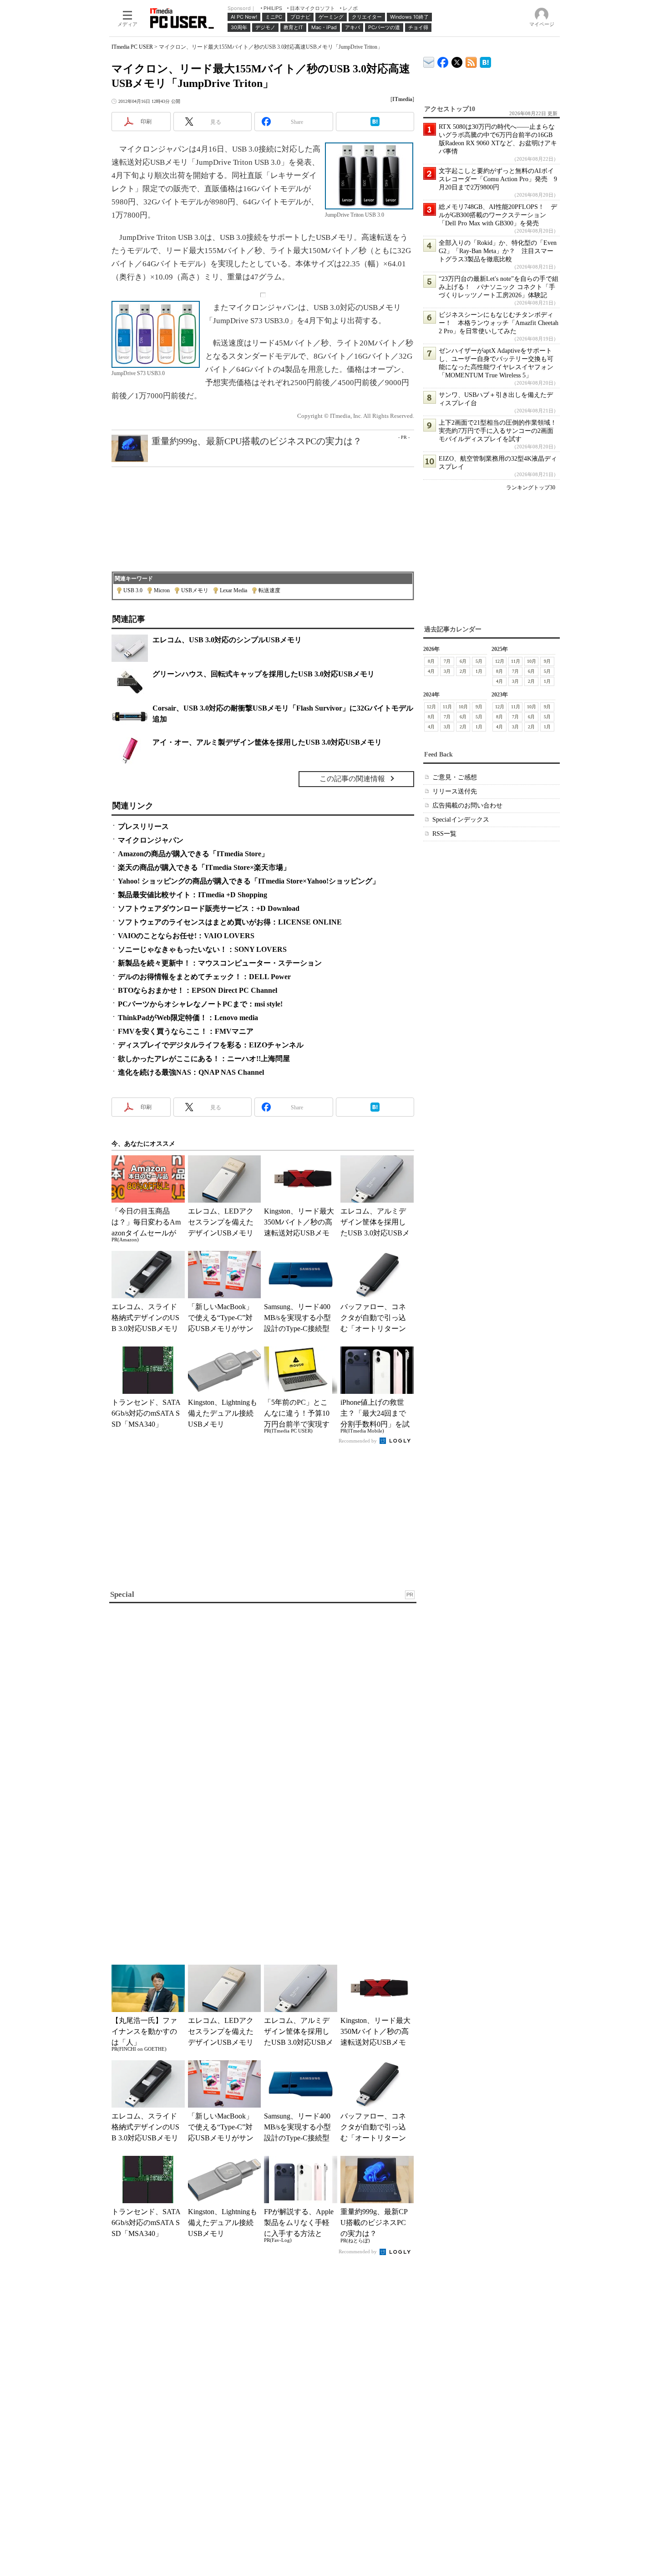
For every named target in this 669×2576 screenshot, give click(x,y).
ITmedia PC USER (132, 47)
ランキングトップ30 (531, 488)
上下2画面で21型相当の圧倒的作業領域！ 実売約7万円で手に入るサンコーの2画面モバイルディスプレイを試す (501, 431)
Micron (162, 590)
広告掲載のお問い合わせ (467, 805)
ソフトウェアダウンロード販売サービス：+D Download (209, 908)
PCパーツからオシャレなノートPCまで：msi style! (200, 1004)
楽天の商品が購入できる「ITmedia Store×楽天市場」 (204, 867)
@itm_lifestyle (457, 60)
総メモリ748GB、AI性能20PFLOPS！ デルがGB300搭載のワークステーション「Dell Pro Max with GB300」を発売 (498, 215)
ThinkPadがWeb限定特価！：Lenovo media (188, 1018)
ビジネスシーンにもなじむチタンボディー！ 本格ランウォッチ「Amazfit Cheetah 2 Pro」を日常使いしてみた (499, 323)
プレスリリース (143, 826)
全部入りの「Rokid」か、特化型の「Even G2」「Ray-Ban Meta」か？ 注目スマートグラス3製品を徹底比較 (498, 251)
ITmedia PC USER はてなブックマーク (485, 61)
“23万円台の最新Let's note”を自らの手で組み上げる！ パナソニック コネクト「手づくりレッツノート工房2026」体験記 (499, 287)
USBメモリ (195, 590)
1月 (479, 671)
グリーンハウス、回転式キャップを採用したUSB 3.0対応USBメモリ (264, 674)
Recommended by (358, 1441)
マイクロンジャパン (151, 840)
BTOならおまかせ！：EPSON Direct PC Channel (198, 990)
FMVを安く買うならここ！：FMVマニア (186, 1031)
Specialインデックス (461, 820)
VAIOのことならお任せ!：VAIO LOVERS (186, 936)
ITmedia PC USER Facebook (443, 60)
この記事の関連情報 (352, 779)
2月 (463, 671)
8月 (431, 661)
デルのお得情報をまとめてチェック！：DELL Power (204, 977)
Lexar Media (233, 590)
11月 (516, 661)
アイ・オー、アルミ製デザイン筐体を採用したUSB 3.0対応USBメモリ (267, 742)
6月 (463, 661)
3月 (447, 671)
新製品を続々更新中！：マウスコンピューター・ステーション (220, 963)
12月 (500, 661)
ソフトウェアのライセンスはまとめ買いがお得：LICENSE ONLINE (230, 922)
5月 (479, 661)
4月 (431, 671)
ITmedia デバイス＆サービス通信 (429, 61)
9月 (547, 661)
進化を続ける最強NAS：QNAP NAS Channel (191, 1072)
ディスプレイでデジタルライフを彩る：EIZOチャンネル (211, 1045)
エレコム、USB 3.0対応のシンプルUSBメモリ (227, 640)
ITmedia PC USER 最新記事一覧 (471, 61)
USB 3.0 (133, 590)
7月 (447, 661)
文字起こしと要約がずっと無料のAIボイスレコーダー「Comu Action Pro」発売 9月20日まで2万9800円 (498, 179)
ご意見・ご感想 (455, 777)
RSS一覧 (444, 834)
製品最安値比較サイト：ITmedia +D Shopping (193, 895)
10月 (532, 661)
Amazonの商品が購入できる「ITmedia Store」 (193, 854)
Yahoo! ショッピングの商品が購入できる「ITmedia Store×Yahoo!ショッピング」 (249, 881)
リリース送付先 (455, 791)
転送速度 (269, 590)
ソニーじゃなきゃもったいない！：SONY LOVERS (202, 949)
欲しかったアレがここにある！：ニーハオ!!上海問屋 (204, 1059)
